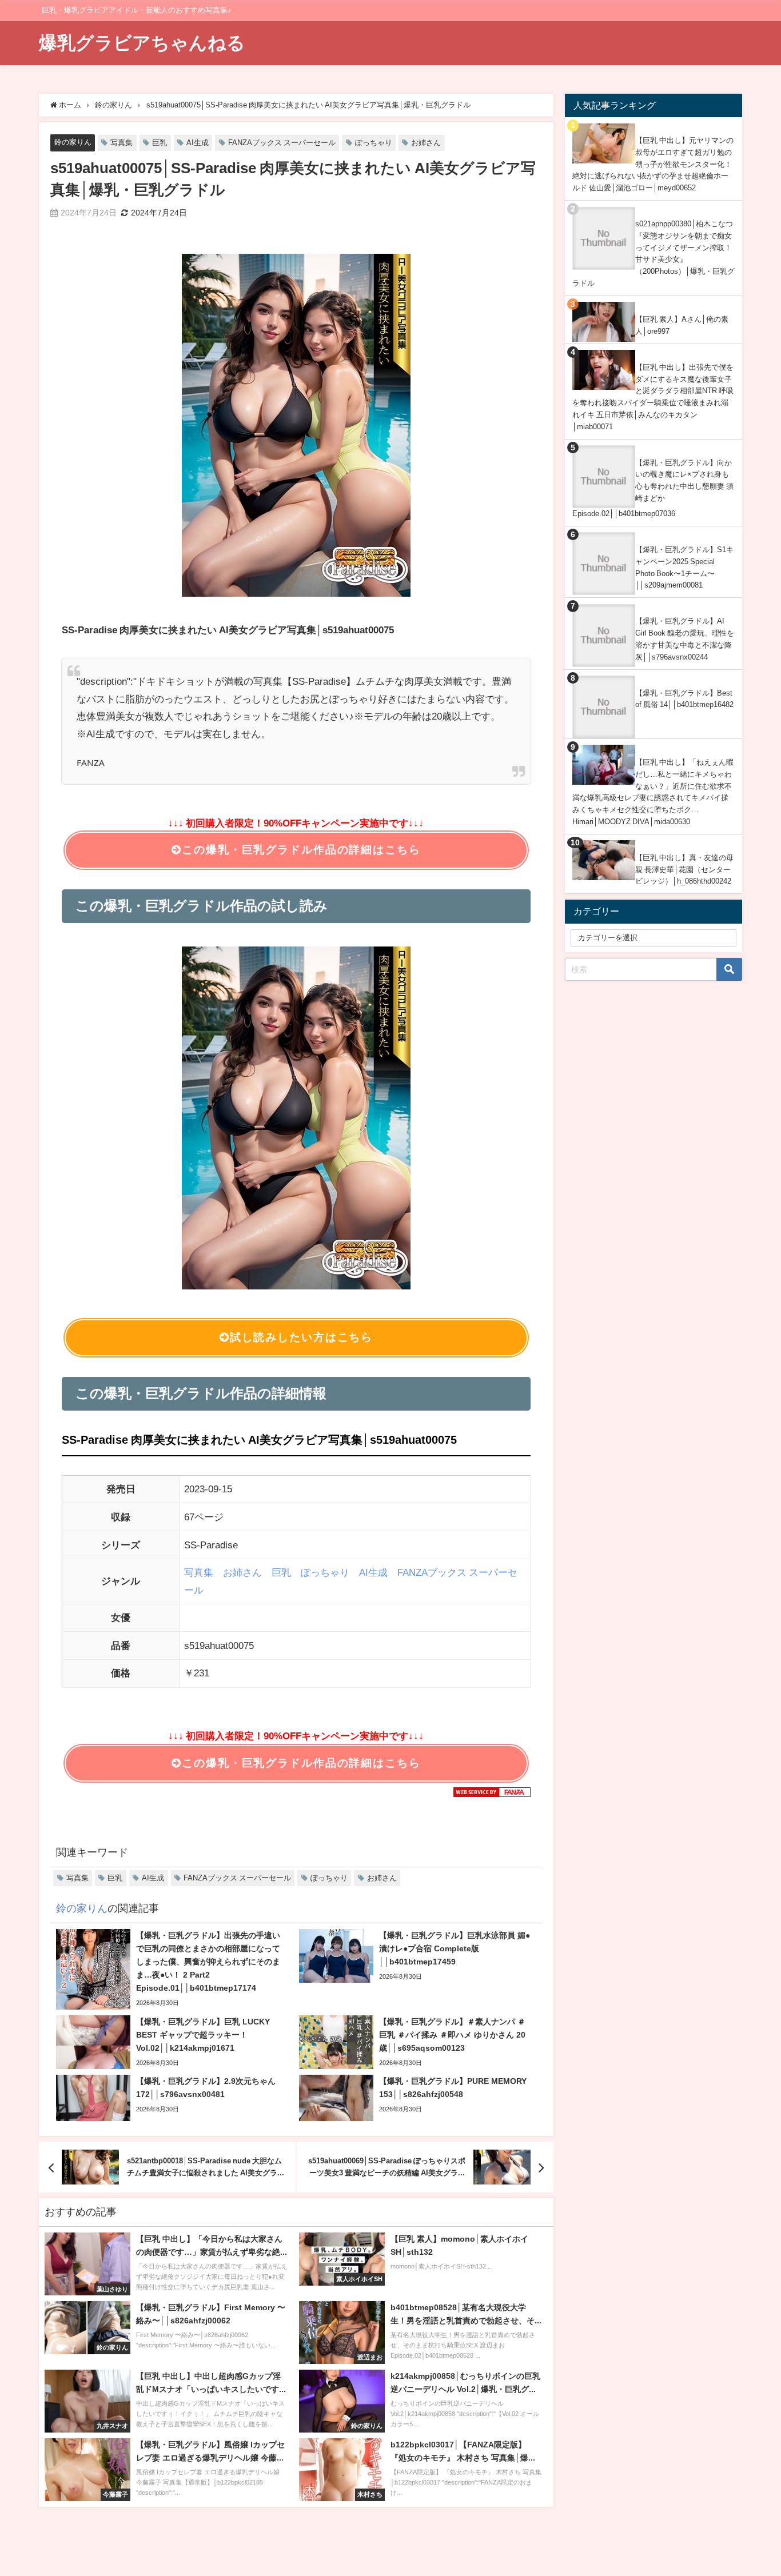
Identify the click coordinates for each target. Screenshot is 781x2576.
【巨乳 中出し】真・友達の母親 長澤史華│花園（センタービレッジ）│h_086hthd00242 (684, 869)
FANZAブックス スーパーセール (282, 143)
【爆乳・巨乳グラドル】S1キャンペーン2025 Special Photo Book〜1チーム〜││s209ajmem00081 (684, 567)
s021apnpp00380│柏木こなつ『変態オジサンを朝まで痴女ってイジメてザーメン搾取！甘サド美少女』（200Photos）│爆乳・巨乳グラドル (654, 253)
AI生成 (198, 143)
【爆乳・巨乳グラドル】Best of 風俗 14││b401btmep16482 (684, 699)
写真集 (121, 143)
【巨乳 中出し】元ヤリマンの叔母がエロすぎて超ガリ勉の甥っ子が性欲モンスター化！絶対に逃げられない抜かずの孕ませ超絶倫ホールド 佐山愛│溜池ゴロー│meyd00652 (653, 164)
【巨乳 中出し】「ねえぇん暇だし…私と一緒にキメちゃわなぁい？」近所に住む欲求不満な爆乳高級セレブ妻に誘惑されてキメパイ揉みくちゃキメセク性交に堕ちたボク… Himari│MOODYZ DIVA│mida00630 (653, 792)
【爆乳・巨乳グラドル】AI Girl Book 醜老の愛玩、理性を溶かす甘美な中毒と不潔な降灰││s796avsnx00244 (685, 639)
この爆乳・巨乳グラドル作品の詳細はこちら (301, 850)
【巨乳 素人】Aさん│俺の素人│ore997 (682, 325)
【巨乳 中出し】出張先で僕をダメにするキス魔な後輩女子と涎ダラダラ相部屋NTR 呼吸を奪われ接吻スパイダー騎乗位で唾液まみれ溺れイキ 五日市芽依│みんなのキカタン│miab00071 (653, 397)
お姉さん (426, 143)
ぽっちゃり (374, 143)
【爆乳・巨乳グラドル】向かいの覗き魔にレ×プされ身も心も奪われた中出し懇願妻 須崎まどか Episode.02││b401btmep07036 (653, 488)
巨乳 (160, 143)
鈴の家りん (73, 142)
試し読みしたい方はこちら (301, 1337)
